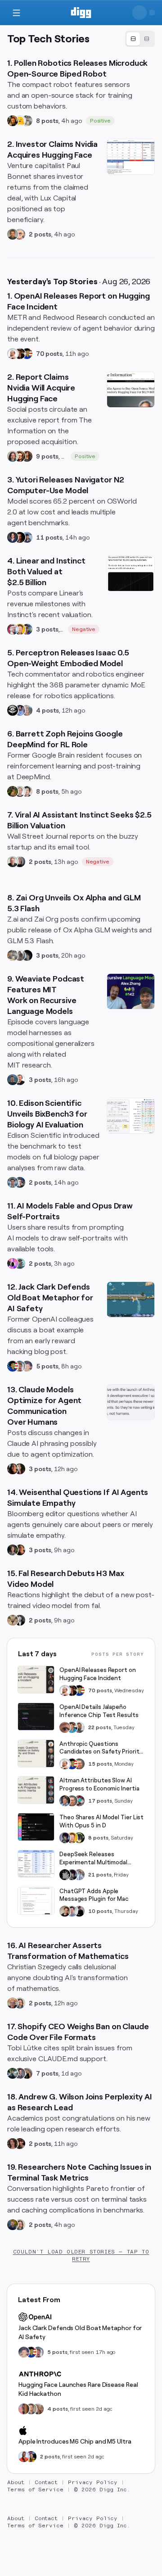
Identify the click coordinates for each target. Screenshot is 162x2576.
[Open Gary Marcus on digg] (79, 1764)
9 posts (47, 456)
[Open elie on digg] (27, 1366)
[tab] (133, 39)
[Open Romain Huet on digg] (72, 1911)
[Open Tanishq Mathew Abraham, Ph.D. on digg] (79, 1875)
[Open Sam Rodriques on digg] (20, 1182)
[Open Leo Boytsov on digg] (13, 456)
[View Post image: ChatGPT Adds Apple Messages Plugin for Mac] (36, 1901)
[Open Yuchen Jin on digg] (27, 121)
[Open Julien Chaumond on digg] (20, 2073)
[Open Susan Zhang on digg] (65, 1727)
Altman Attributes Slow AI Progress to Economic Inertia (99, 1784)
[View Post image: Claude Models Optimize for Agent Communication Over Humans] (131, 1402)
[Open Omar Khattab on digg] (13, 1080)
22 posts (100, 1727)
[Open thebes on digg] (20, 1263)
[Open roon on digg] (27, 354)
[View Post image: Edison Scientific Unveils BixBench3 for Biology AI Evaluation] (131, 1116)
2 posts (40, 234)
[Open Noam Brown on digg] (20, 354)
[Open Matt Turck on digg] (20, 456)
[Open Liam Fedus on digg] (72, 1727)
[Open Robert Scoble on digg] (13, 710)
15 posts (100, 1764)
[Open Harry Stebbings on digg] (13, 234)
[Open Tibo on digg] (65, 1911)
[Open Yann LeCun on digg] (65, 1801)
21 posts (100, 1875)
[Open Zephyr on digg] (27, 955)
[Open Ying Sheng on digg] (20, 955)
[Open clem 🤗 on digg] (31, 2409)
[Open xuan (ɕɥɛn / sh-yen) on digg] (13, 1550)
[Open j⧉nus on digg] (13, 1263)
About (16, 2482)
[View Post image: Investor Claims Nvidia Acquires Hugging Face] (131, 157)
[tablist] (140, 39)
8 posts (47, 121)
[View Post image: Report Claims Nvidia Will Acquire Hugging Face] (131, 390)
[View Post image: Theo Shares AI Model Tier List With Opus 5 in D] (36, 1827)
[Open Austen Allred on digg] (20, 629)
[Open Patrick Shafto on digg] (20, 2144)
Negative (84, 629)
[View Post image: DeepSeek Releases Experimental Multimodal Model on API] (36, 1864)
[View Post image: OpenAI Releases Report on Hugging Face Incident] (36, 1680)
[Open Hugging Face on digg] (20, 121)
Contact (46, 2482)
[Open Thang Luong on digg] (27, 791)
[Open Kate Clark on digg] (20, 862)
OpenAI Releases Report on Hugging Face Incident (98, 1674)
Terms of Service (35, 2490)
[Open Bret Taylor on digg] (13, 862)
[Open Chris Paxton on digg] (27, 710)
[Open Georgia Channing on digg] (38, 2409)
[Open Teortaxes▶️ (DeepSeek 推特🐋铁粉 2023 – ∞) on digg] (65, 1838)
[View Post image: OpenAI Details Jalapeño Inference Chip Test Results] (36, 1717)
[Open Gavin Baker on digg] (79, 1727)
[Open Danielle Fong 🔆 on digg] (13, 1469)
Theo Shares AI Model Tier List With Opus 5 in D (101, 1821)
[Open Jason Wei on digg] (13, 791)
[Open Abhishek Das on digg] (27, 537)
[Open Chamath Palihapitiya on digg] (27, 2073)
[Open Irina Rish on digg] (13, 2144)
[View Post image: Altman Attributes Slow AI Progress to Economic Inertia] (36, 1790)
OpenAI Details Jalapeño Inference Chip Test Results (99, 1711)
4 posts (47, 710)
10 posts (100, 1911)
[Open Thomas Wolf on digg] (13, 121)
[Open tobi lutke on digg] (13, 2073)
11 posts (49, 537)
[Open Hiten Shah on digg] (27, 629)
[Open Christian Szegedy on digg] (13, 2003)
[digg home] (81, 13)
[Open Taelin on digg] (79, 1838)
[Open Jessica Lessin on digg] (27, 456)
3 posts (47, 629)
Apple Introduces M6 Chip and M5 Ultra (75, 2441)
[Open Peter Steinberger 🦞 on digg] (13, 629)
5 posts (47, 1366)
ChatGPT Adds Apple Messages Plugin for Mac (94, 1895)
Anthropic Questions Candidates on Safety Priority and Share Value (101, 1748)
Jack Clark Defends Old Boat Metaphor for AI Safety (80, 2332)
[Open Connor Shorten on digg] (20, 1080)
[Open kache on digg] (65, 1875)
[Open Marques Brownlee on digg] (24, 2457)
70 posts (49, 354)
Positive (101, 121)
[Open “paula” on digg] (24, 2409)
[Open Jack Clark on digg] (20, 1366)
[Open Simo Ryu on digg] (13, 1620)
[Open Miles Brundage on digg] (13, 354)
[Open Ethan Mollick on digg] (79, 1801)
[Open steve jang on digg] (20, 1620)
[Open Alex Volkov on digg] (31, 2457)
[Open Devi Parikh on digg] (13, 537)
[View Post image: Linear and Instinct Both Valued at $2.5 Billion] (131, 573)
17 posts (100, 1801)
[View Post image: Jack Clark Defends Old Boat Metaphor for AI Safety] (131, 1299)
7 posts (47, 2073)
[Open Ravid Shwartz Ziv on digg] (13, 1182)
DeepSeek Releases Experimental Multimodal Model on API (93, 1859)
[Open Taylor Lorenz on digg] (20, 1469)
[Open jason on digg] (79, 1911)
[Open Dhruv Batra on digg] (20, 537)
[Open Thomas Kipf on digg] (20, 791)
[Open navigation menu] (16, 13)
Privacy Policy (93, 2482)
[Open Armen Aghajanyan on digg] (20, 710)
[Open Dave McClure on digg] (20, 234)
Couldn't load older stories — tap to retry (81, 2255)
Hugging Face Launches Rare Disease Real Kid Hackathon (78, 2389)
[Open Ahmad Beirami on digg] (13, 2225)
